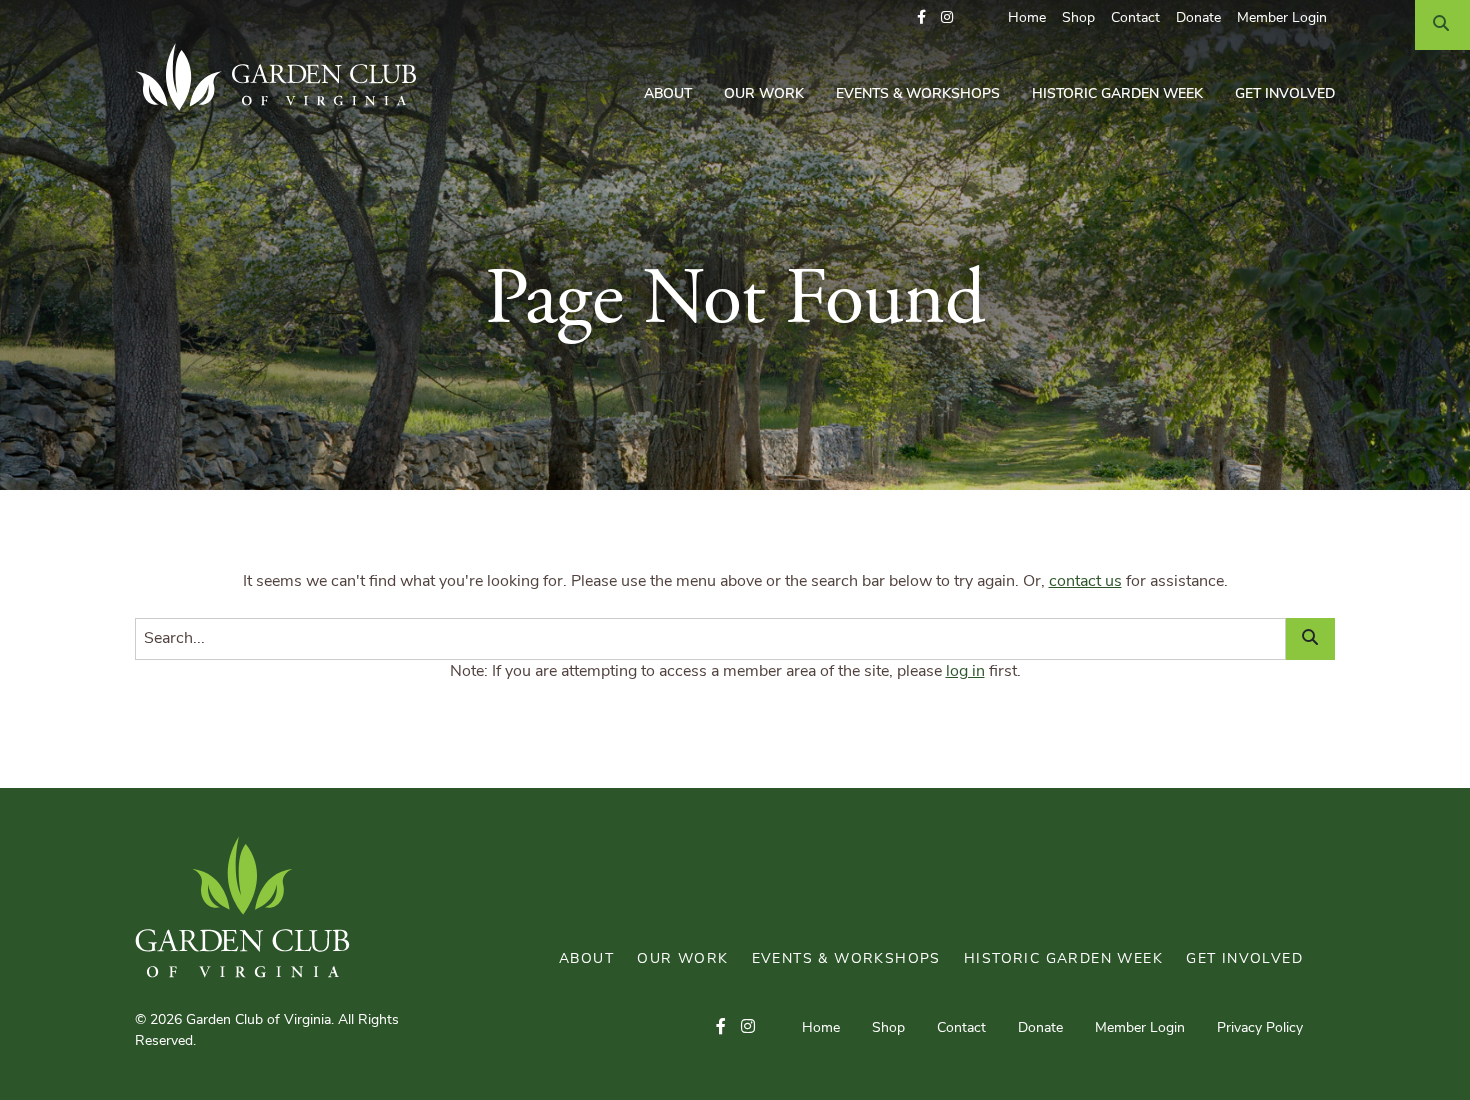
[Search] (1442, 25)
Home (1027, 18)
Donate (1198, 18)
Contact (1135, 18)
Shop (1078, 18)
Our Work (764, 94)
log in (965, 672)
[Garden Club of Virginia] (283, 77)
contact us (1085, 582)
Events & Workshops (918, 94)
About (668, 94)
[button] (921, 18)
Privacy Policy (1260, 1028)
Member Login (1282, 18)
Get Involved (1285, 94)
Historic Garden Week (1117, 94)
